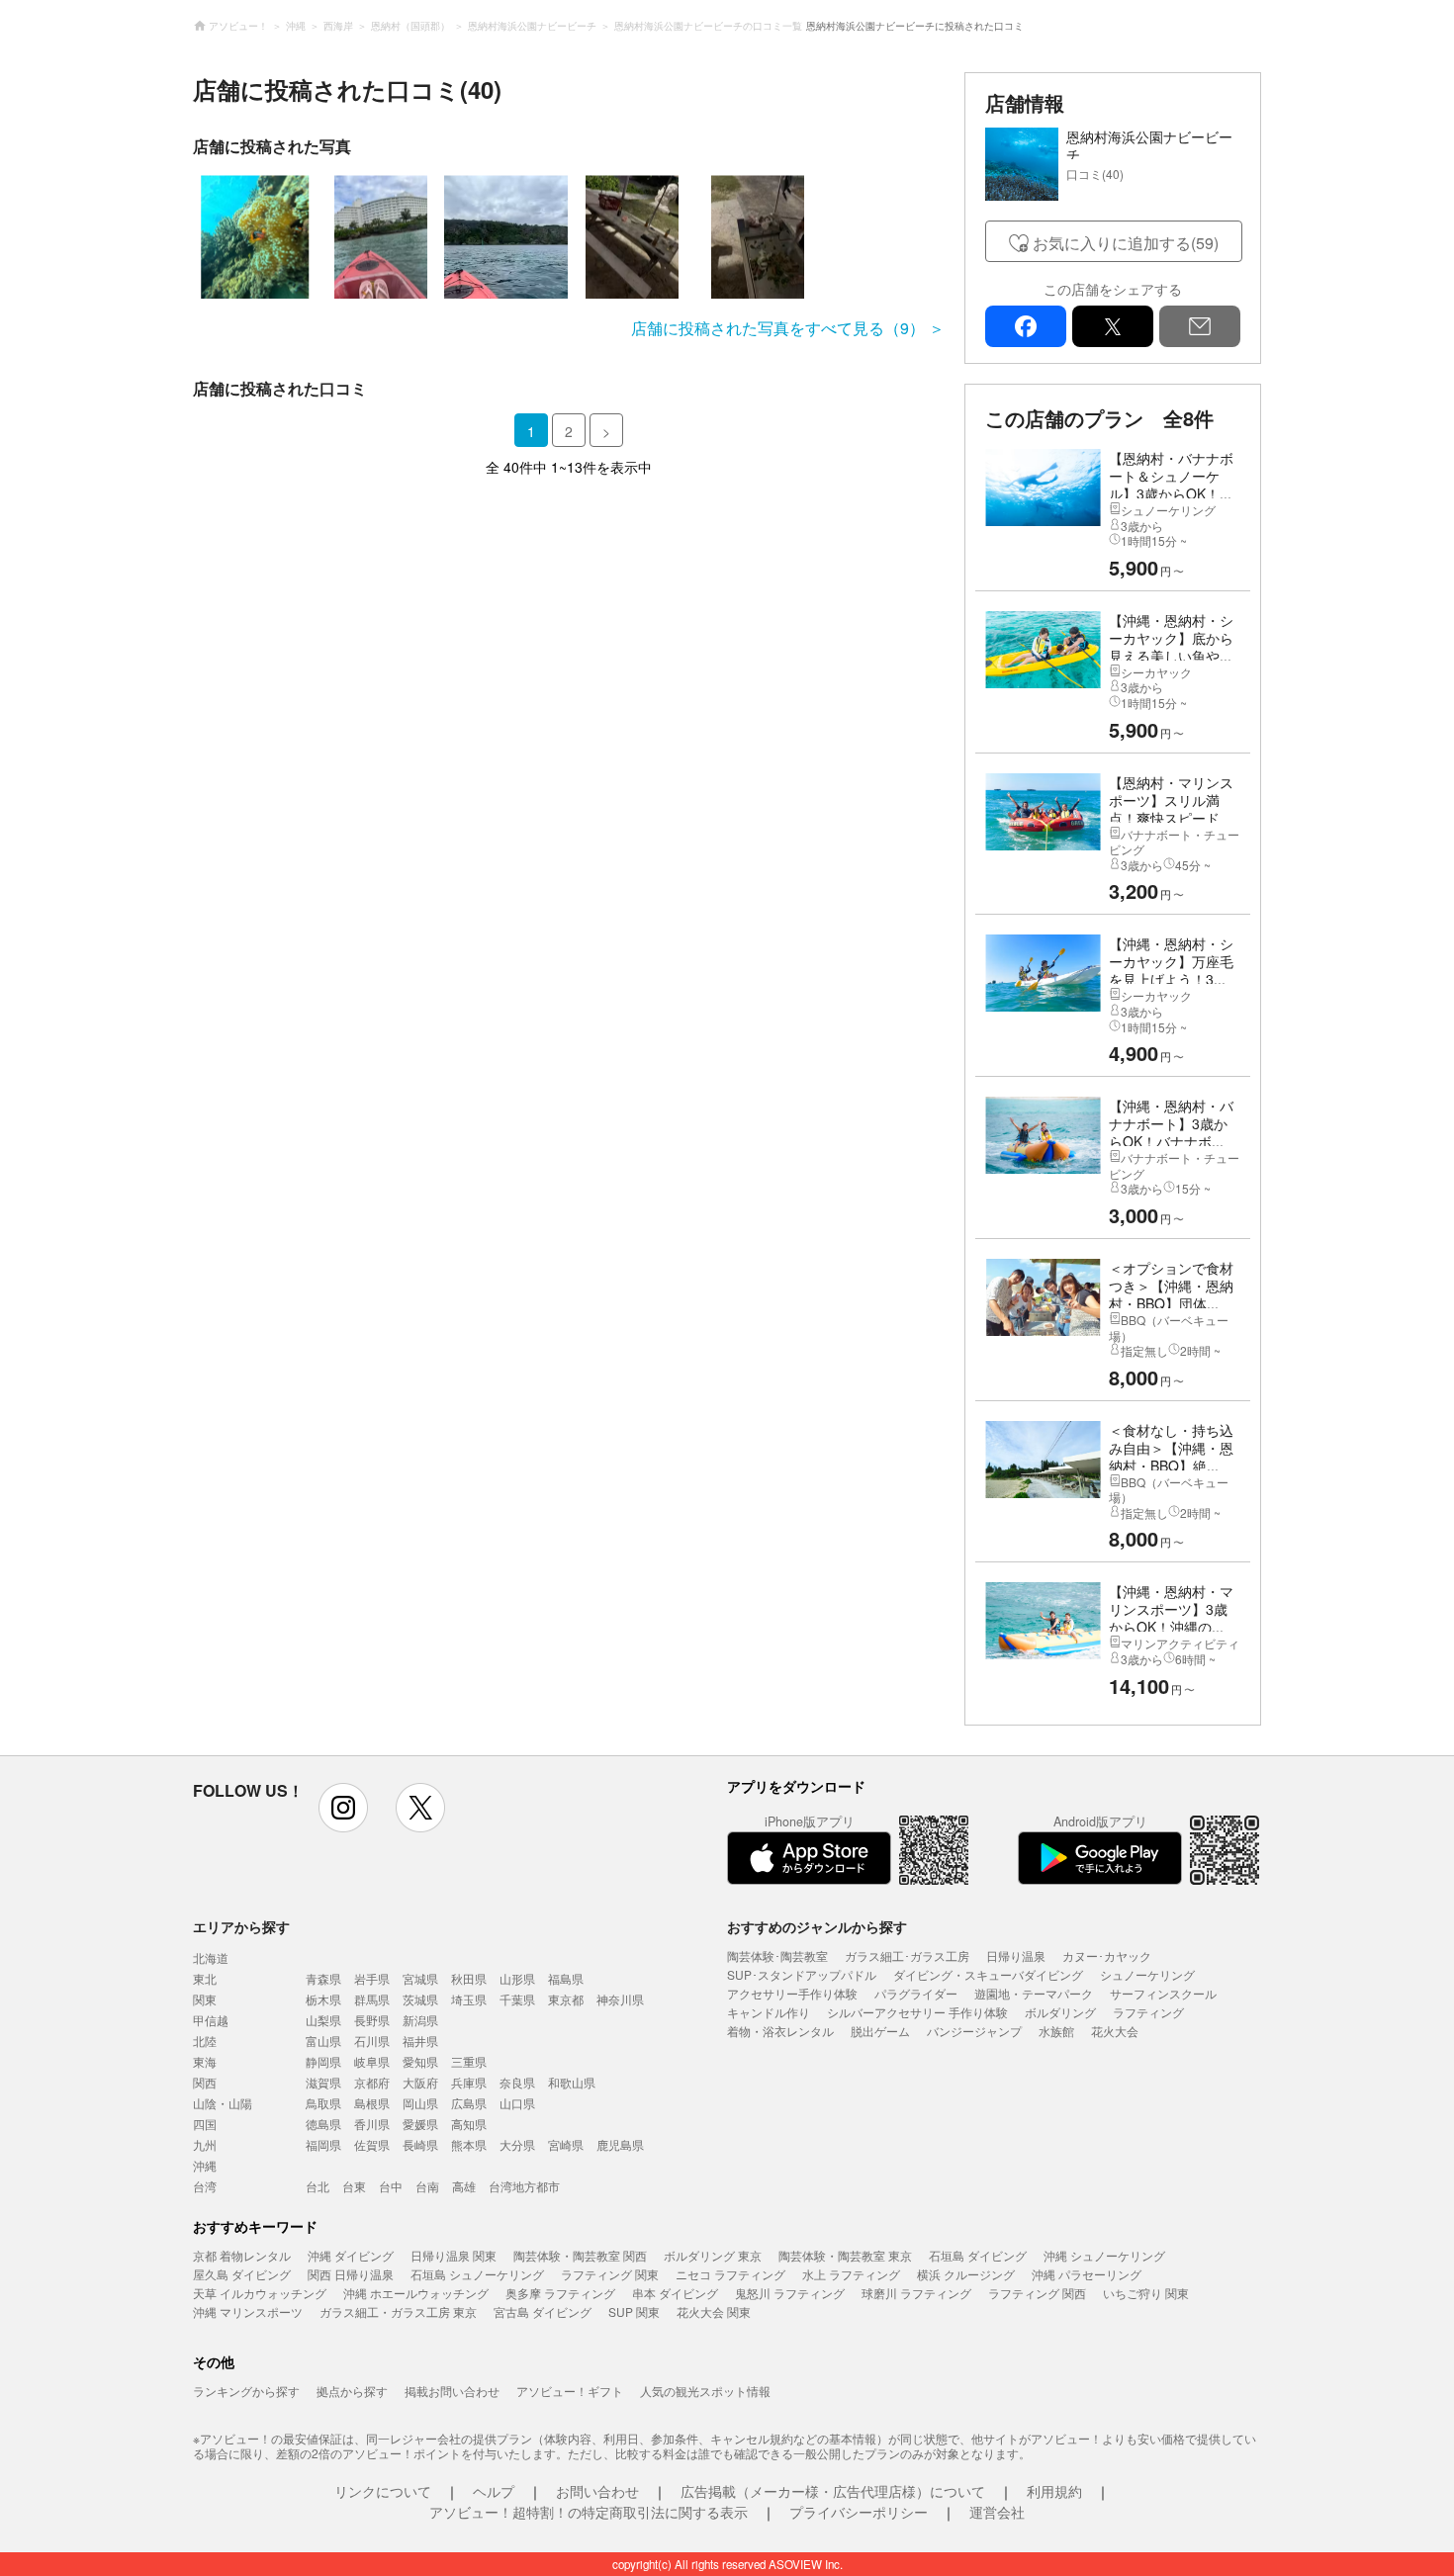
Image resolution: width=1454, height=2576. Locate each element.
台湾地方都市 (524, 2186)
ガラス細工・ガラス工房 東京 (398, 2311)
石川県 (372, 2041)
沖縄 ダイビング (351, 2255)
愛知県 (420, 2061)
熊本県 (469, 2144)
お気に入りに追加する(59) (1126, 243)
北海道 (211, 1957)
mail (1200, 326)
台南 (427, 2186)
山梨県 (323, 2020)
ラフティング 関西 (1037, 2293)
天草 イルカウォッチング (260, 2293)
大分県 (517, 2144)
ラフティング (1148, 2012)
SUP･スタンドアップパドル (802, 1974)
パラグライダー (916, 1993)
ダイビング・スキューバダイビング (988, 1974)
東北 (205, 1978)
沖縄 (205, 2165)
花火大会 (1115, 2031)
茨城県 (420, 1999)
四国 (205, 2124)
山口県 (517, 2103)
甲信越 (211, 2020)
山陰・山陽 (223, 2103)
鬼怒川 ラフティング (790, 2293)
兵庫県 (469, 2082)
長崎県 (420, 2144)
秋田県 (469, 1978)
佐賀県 (372, 2144)
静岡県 (323, 2061)
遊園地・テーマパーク (1034, 1993)
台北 (318, 2186)
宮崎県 (566, 2144)
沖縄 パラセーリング (1087, 2274)
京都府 (372, 2082)
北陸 (205, 2041)
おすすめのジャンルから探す (817, 1926)
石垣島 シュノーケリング (477, 2274)
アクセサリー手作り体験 (792, 1993)
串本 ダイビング (675, 2293)
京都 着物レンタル (242, 2255)
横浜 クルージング (966, 2274)
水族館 (1056, 2031)
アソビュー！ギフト (570, 2391)
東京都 (566, 1999)
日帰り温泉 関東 (454, 2255)
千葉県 (517, 1999)
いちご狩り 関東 (1146, 2293)
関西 (205, 2082)
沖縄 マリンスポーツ (248, 2311)
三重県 (469, 2061)
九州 (205, 2144)
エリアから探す (241, 1926)
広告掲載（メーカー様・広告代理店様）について (833, 2491)
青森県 (323, 1978)
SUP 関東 (634, 2311)
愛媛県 (420, 2124)
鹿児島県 (620, 2144)
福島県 (566, 1978)
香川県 (372, 2124)
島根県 (372, 2103)
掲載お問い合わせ (452, 2391)
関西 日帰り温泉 (351, 2274)
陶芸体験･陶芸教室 (777, 1955)
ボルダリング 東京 (713, 2255)
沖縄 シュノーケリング (1104, 2255)
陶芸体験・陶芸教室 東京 (845, 2255)
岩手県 (372, 1978)
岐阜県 (372, 2061)
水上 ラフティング (851, 2274)
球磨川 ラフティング (916, 2293)
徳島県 (323, 2124)
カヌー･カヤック (1107, 1955)
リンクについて (383, 2491)
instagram (343, 1808)
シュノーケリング (1147, 1974)
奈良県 (517, 2082)
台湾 (205, 2186)
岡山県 (420, 2103)
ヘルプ (494, 2491)
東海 (205, 2061)
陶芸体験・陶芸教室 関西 (580, 2255)
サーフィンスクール (1163, 1993)
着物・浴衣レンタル (780, 2031)
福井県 (420, 2041)
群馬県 (372, 1999)
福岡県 (323, 2144)
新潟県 (420, 2020)
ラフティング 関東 (610, 2274)
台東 (354, 2186)
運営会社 (997, 2512)
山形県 (517, 1978)
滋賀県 (323, 2082)
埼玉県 (469, 1999)
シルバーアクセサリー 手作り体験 (917, 2012)
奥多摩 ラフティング (560, 2293)
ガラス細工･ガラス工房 (907, 1955)
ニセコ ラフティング (730, 2274)
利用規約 (1054, 2491)
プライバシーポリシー (859, 2512)
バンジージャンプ (974, 2031)
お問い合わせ (597, 2491)
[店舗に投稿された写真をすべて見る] (569, 237)
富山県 (323, 2041)
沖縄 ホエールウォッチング (416, 2293)
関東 (205, 1999)
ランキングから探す (246, 2391)
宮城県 (420, 1978)
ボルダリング (1060, 2012)
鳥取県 (323, 2103)
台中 (391, 2186)
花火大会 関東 (714, 2311)
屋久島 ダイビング (242, 2274)
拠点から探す (352, 2391)
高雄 (464, 2186)
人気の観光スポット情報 (705, 2391)
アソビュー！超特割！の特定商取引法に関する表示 (589, 2512)
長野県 (372, 2020)
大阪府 (420, 2082)
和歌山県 (572, 2082)
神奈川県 (620, 1999)
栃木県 (323, 1999)
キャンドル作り (769, 2012)
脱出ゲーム (880, 2031)
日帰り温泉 (1016, 1955)
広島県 (469, 2103)
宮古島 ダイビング (543, 2311)
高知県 (469, 2124)
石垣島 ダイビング (978, 2255)
